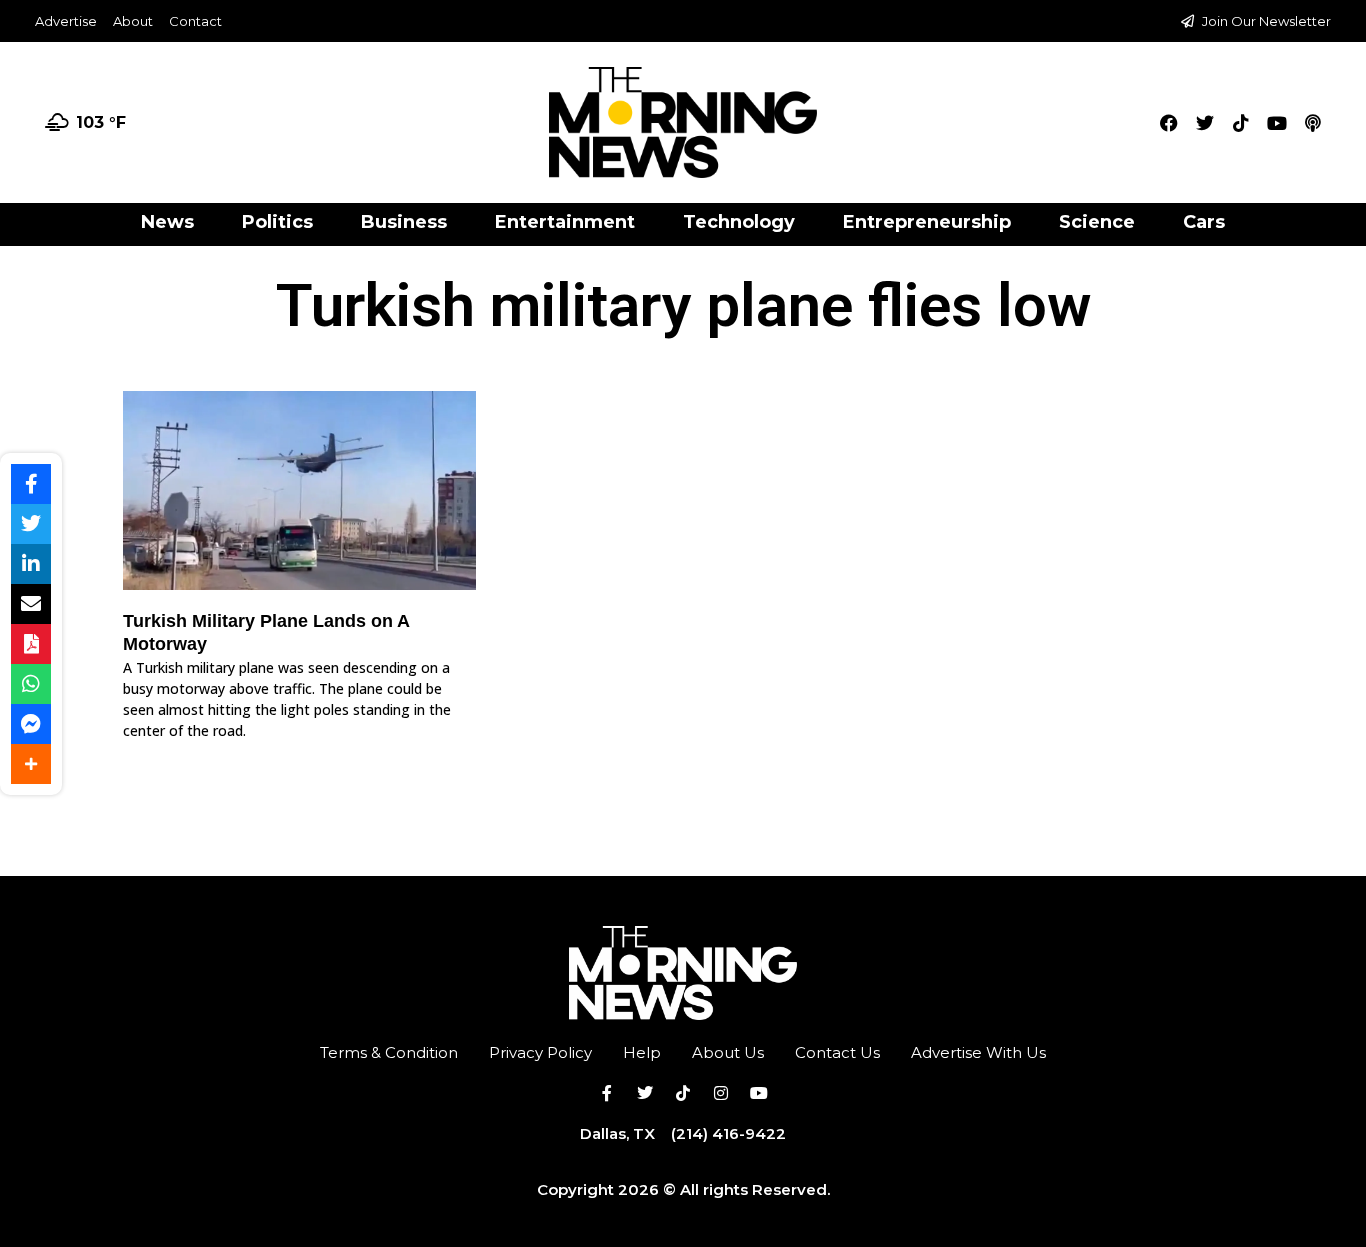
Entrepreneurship (927, 222)
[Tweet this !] (31, 524)
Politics (277, 222)
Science (1097, 222)
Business (404, 222)
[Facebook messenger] (31, 724)
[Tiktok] (1241, 123)
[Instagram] (721, 1093)
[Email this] (31, 604)
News (167, 222)
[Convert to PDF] (31, 644)
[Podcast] (1313, 123)
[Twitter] (1205, 123)
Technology (739, 222)
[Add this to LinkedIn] (31, 564)
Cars (1204, 222)
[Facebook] (1169, 123)
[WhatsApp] (31, 684)
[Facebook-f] (607, 1093)
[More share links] (31, 764)
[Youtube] (1277, 123)
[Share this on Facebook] (31, 484)
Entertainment (565, 222)
